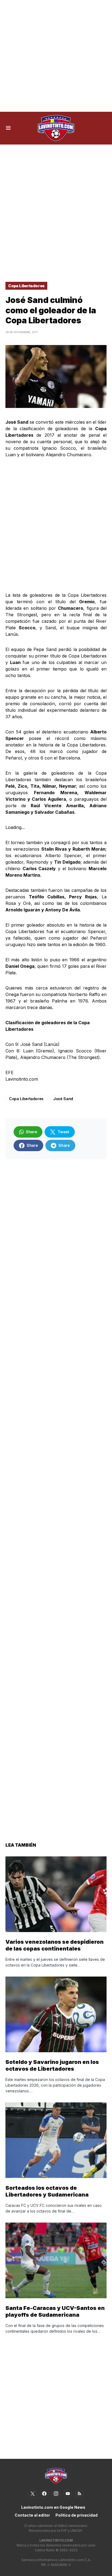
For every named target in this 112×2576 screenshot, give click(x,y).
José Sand (63, 1099)
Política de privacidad (77, 2515)
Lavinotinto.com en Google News (53, 2507)
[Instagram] (56, 2494)
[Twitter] (33, 2494)
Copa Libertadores (26, 286)
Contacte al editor (32, 2515)
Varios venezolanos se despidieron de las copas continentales (55, 1945)
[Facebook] (44, 2494)
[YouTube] (68, 2494)
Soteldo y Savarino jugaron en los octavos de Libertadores (52, 2065)
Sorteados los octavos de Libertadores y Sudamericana (47, 2191)
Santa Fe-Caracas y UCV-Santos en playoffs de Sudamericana (55, 2311)
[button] (8, 128)
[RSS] (79, 2494)
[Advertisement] (56, 56)
